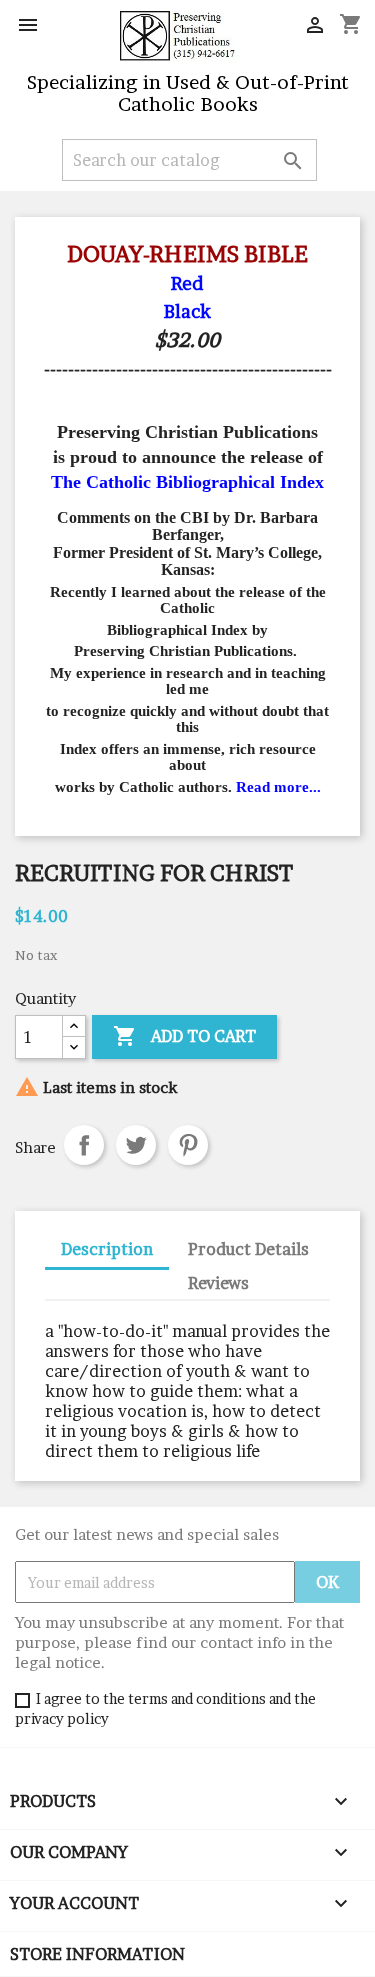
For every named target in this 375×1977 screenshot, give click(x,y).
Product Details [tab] (248, 1249)
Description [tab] (107, 1249)
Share (84, 1145)
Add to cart (184, 1036)
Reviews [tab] (218, 1283)
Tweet (136, 1145)
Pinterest (188, 1145)
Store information (97, 1954)
